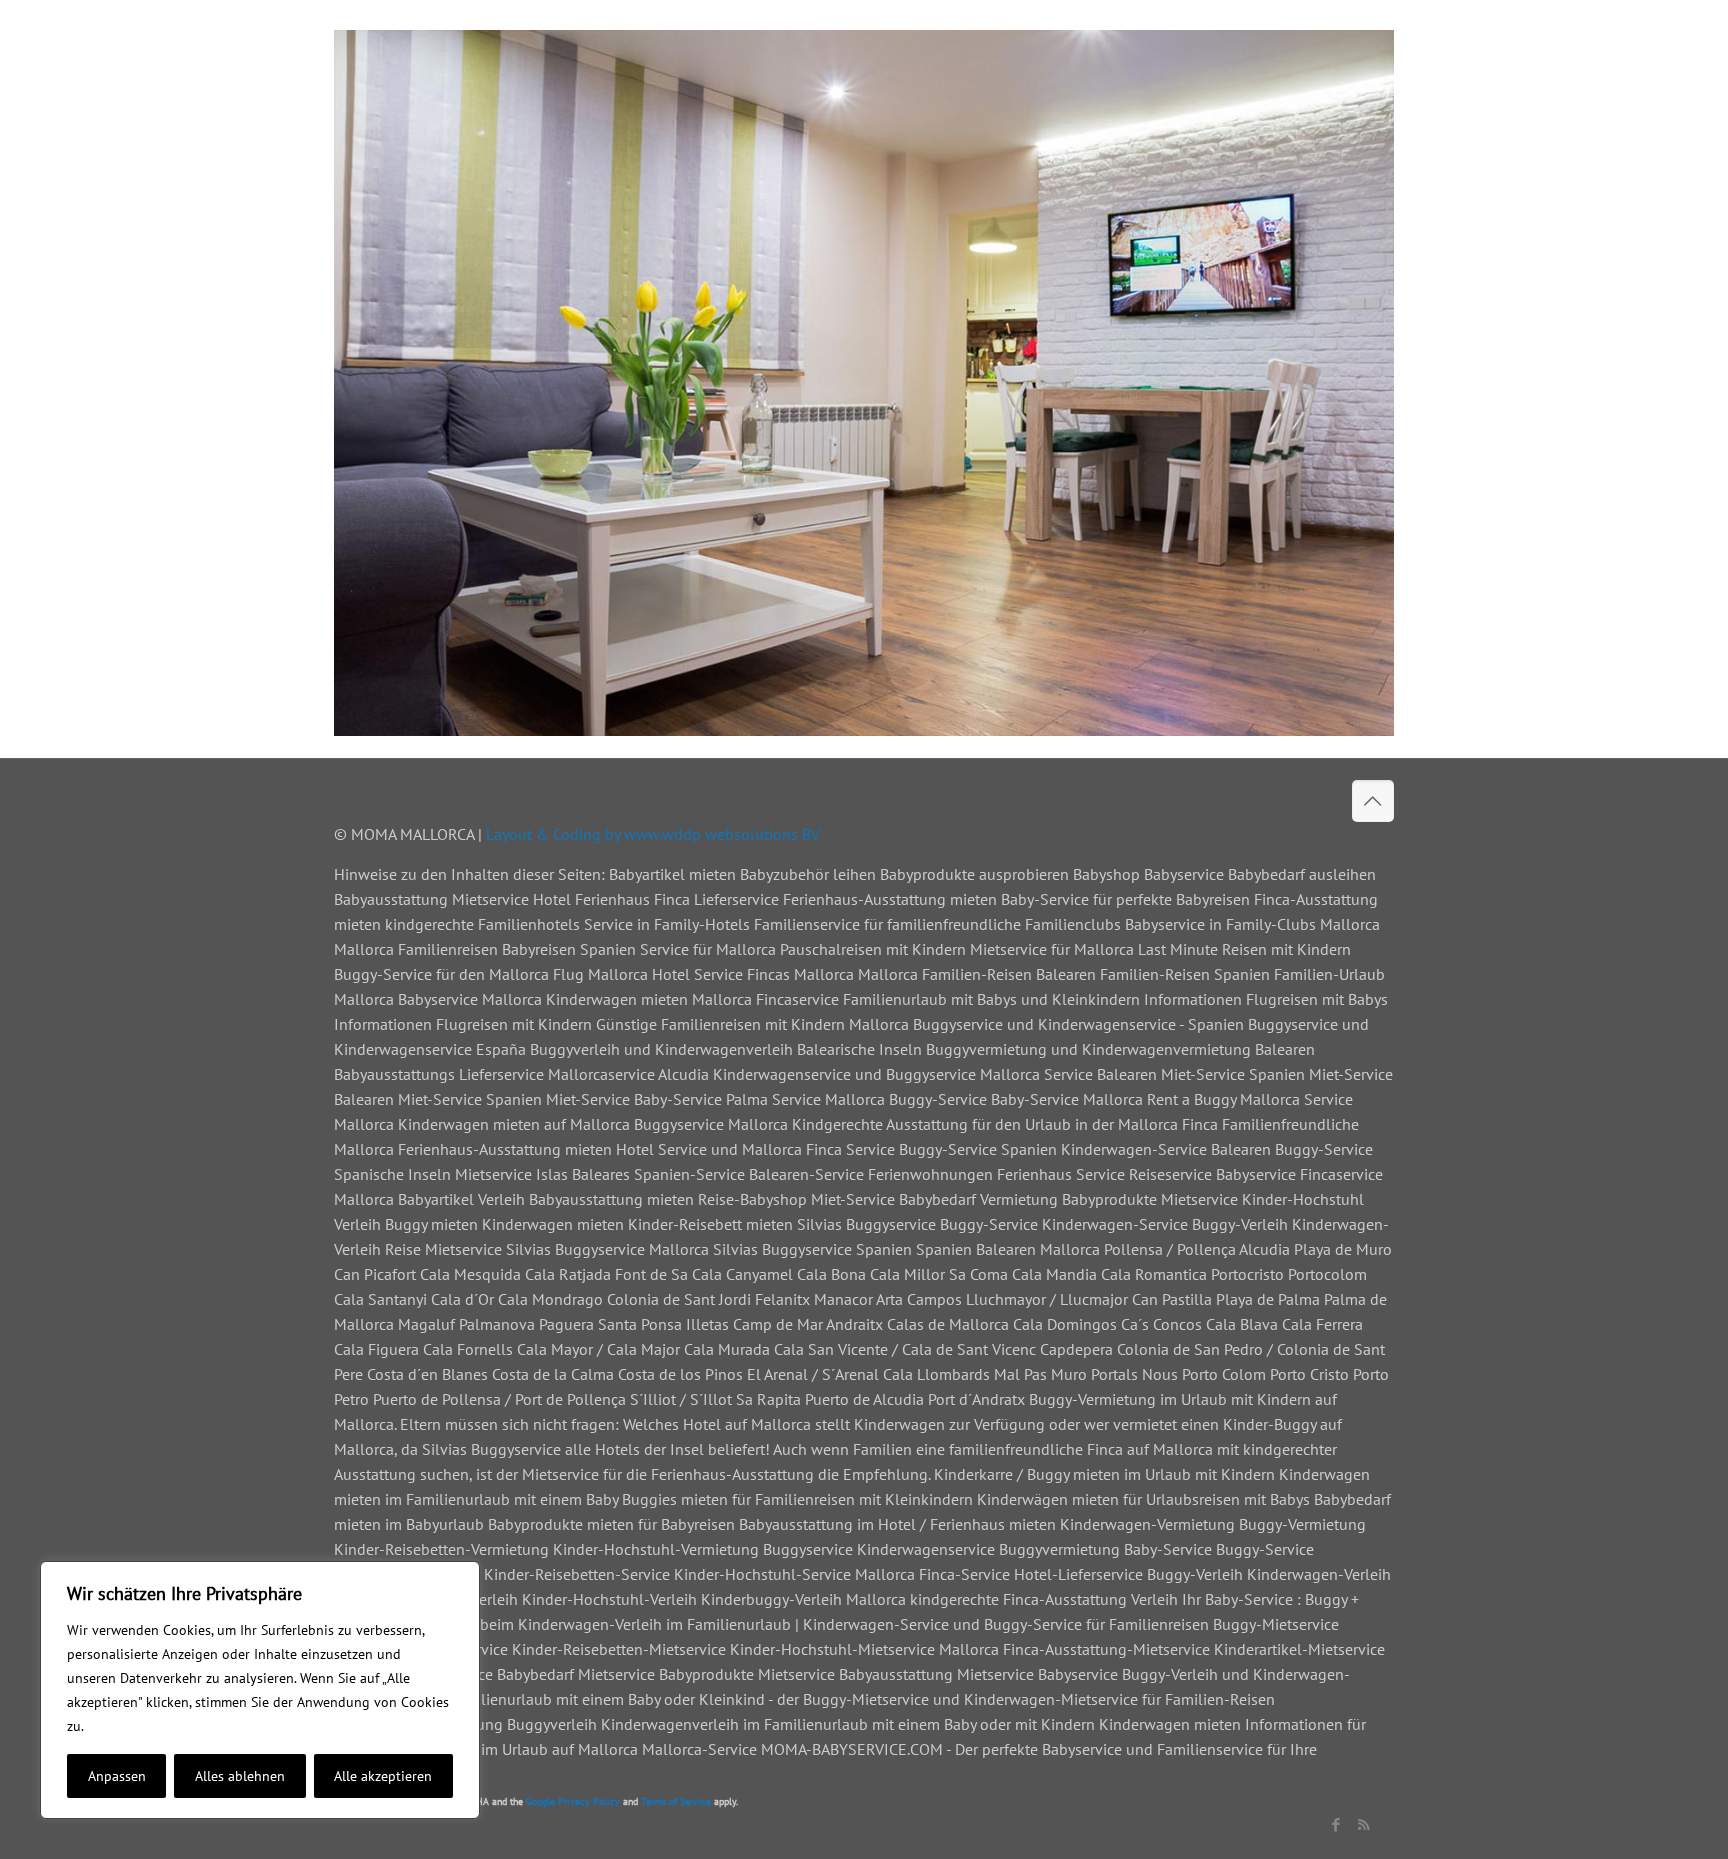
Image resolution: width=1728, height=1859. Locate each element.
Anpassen (117, 1776)
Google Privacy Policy (573, 1801)
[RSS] (1363, 1824)
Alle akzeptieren (383, 1776)
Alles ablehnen (240, 1776)
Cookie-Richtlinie (140, 1726)
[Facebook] (1336, 1824)
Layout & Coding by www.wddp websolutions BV (653, 834)
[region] (260, 1690)
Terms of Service (676, 1801)
